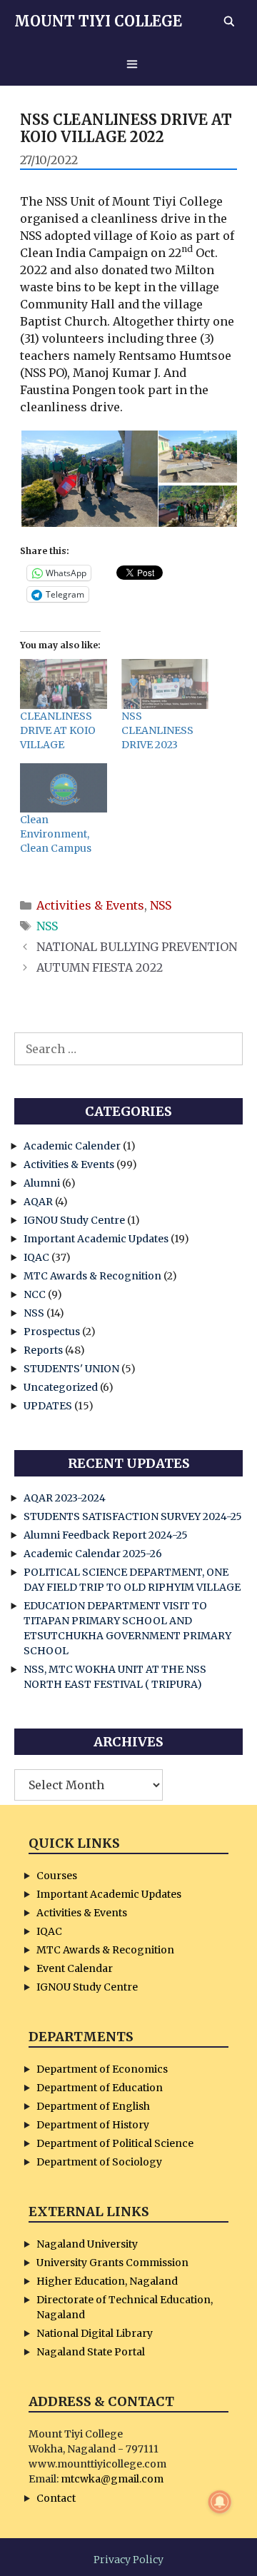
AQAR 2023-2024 (65, 1498)
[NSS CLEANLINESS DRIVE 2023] (165, 684)
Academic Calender (72, 1146)
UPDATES (48, 1406)
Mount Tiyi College (98, 21)
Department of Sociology (99, 2162)
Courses (57, 1876)
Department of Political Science (115, 2143)
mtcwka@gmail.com (112, 2479)
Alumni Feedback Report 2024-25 (106, 1535)
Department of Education (100, 2088)
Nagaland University (87, 2244)
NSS (161, 905)
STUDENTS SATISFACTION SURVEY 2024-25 (133, 1516)
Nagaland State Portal (91, 2352)
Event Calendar (75, 1968)
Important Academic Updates (96, 1239)
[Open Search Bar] (229, 21)
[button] (89, 479)
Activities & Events (90, 905)
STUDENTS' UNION (71, 1369)
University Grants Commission (112, 2263)
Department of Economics (102, 2069)
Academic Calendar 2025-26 (93, 1554)
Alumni (42, 1183)
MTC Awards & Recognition (92, 1276)
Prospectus (52, 1332)
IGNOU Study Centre (74, 1220)
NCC (35, 1294)
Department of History (93, 2125)
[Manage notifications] (220, 2502)
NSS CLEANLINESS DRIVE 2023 (157, 730)
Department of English (93, 2106)
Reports (43, 1350)
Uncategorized (61, 1387)
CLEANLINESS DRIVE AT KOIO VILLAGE (58, 730)
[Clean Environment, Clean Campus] (64, 788)
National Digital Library (95, 2333)
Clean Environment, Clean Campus (56, 834)
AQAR (38, 1202)
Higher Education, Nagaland (107, 2281)
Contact (56, 2498)
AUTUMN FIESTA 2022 (100, 967)
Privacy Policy (128, 2560)
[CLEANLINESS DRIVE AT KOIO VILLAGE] (64, 684)
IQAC (36, 1257)
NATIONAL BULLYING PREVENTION (137, 947)
